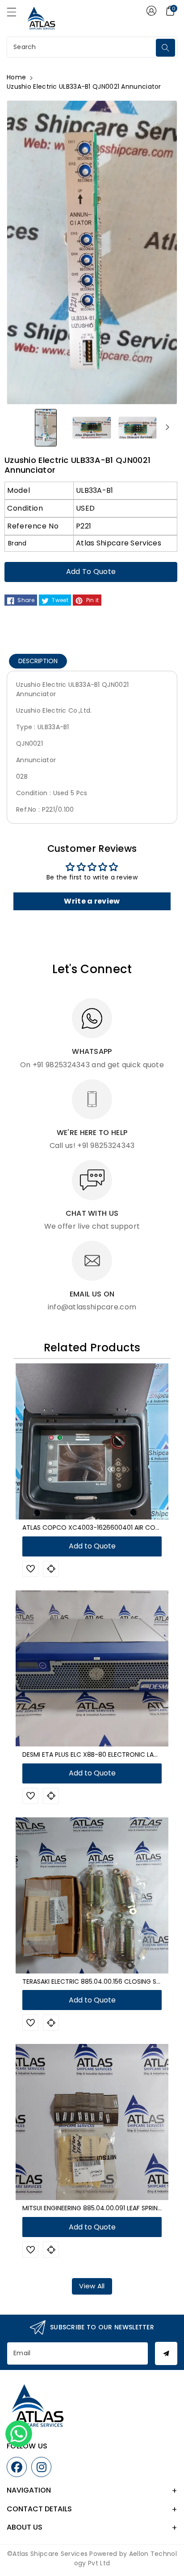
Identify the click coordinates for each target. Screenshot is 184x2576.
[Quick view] (51, 1569)
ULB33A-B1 (95, 490)
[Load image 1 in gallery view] (46, 427)
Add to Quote (91, 572)
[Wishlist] (30, 1569)
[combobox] (82, 47)
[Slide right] (167, 427)
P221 (84, 526)
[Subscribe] (166, 2353)
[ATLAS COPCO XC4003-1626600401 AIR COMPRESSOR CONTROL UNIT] (92, 1441)
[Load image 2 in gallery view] (92, 427)
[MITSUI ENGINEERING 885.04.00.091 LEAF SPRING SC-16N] (92, 2122)
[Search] (165, 48)
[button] (16, 14)
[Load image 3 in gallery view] (138, 427)
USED (85, 508)
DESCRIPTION (38, 661)
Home (16, 77)
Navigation (29, 2490)
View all (92, 2286)
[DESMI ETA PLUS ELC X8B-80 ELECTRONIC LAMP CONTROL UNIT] (92, 1668)
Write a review (92, 901)
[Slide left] (17, 427)
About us (25, 2527)
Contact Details (39, 2509)
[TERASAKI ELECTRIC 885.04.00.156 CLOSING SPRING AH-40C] (92, 1895)
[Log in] (151, 11)
